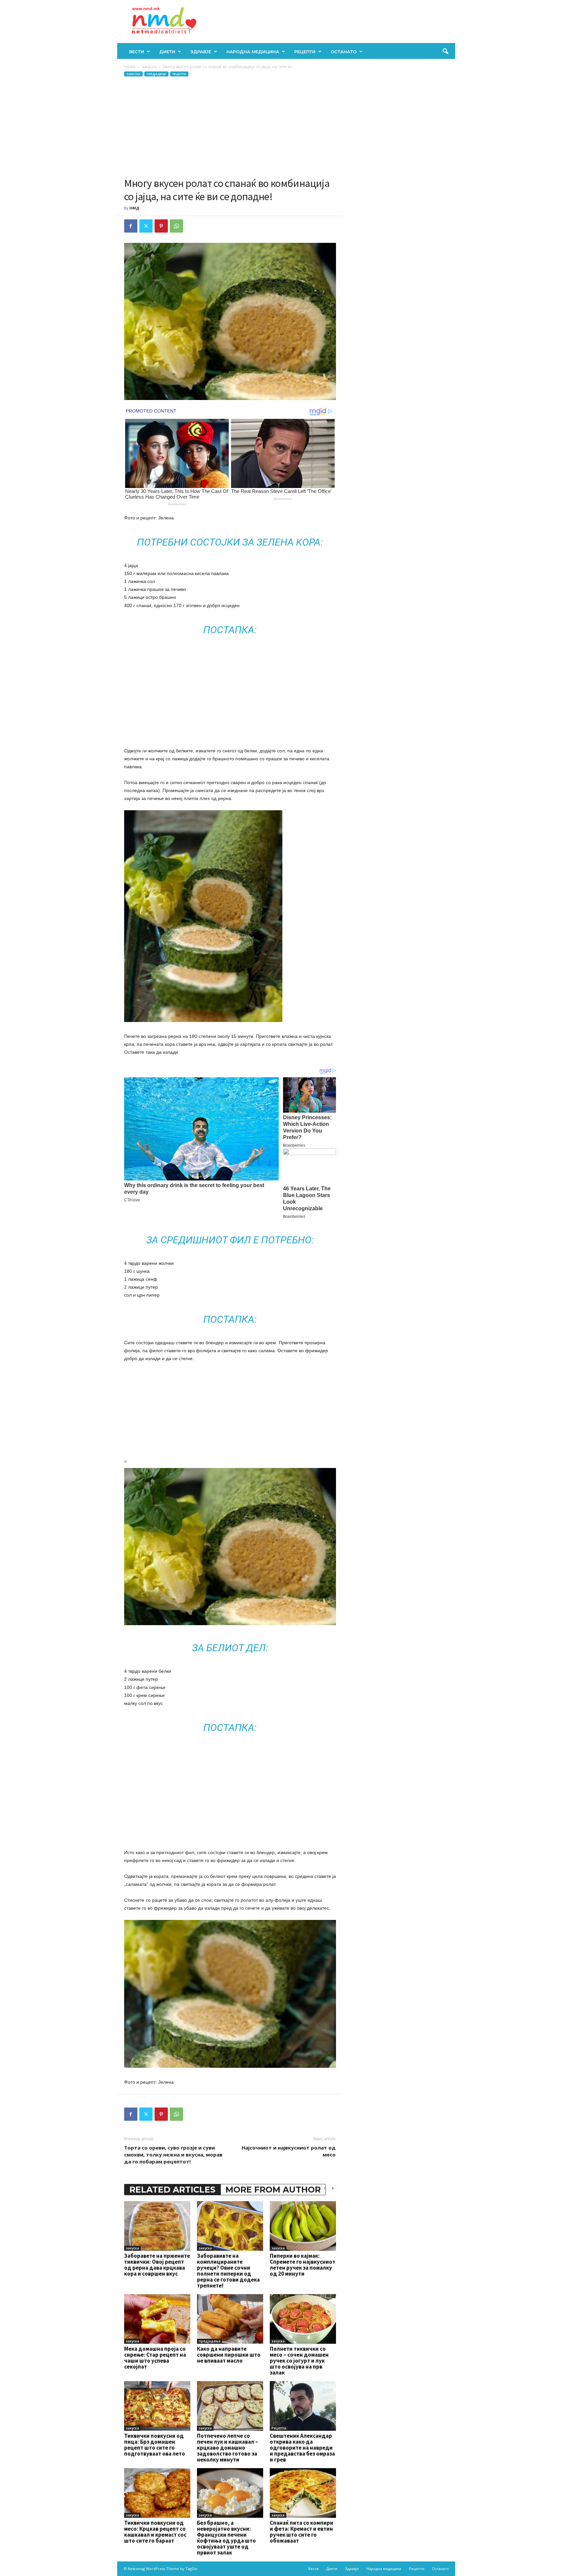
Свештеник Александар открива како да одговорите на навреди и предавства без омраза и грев (302, 2448)
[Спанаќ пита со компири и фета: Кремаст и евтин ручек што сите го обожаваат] (303, 2493)
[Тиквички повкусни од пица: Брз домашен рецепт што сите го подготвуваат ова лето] (157, 2406)
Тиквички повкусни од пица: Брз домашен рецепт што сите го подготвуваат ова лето (155, 2445)
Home (130, 67)
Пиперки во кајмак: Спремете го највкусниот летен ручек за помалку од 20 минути (303, 2265)
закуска (149, 67)
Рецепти (305, 52)
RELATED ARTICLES (172, 2190)
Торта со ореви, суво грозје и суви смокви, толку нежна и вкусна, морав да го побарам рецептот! (173, 2154)
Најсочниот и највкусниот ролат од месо (289, 2151)
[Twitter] (146, 226)
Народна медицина (253, 52)
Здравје (201, 52)
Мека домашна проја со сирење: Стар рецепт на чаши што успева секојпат (155, 2358)
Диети (167, 52)
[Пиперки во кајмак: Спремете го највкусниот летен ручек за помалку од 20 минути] (303, 2226)
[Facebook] (131, 226)
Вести (137, 52)
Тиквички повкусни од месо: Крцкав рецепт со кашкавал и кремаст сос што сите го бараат (155, 2532)
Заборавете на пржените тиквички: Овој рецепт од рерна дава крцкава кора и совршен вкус (157, 2265)
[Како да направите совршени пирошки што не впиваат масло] (230, 2319)
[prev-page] (325, 2188)
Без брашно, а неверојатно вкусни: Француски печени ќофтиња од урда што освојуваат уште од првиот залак (226, 2538)
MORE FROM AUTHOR (273, 2190)
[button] (445, 52)
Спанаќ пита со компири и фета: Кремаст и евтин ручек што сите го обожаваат (302, 2532)
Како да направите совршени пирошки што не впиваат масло (229, 2355)
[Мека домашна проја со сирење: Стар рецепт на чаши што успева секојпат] (157, 2319)
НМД (134, 208)
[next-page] (333, 2188)
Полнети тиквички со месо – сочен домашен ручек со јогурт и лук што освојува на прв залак (299, 2361)
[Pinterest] (161, 226)
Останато (344, 52)
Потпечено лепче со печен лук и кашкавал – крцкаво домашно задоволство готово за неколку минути (228, 2448)
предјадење (156, 74)
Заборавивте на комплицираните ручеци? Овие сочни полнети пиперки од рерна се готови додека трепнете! (228, 2271)
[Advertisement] (230, 127)
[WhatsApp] (176, 226)
